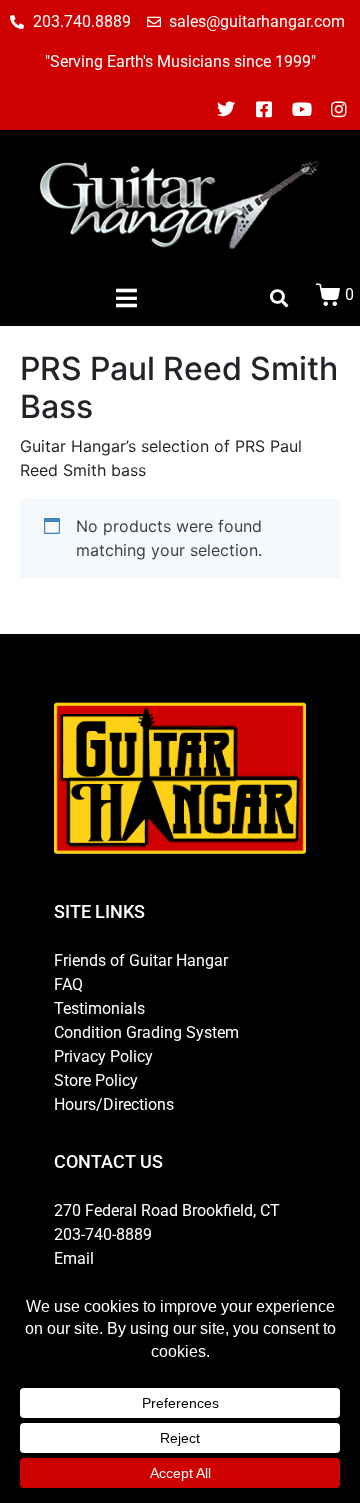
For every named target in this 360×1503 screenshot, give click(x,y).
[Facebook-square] (264, 109)
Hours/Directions (114, 1104)
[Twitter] (227, 109)
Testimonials (99, 1008)
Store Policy (96, 1080)
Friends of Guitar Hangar (141, 960)
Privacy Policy (103, 1056)
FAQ (68, 984)
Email (74, 1258)
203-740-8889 (103, 1234)
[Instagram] (339, 109)
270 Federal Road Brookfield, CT (167, 1210)
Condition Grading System (146, 1032)
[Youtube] (302, 109)
